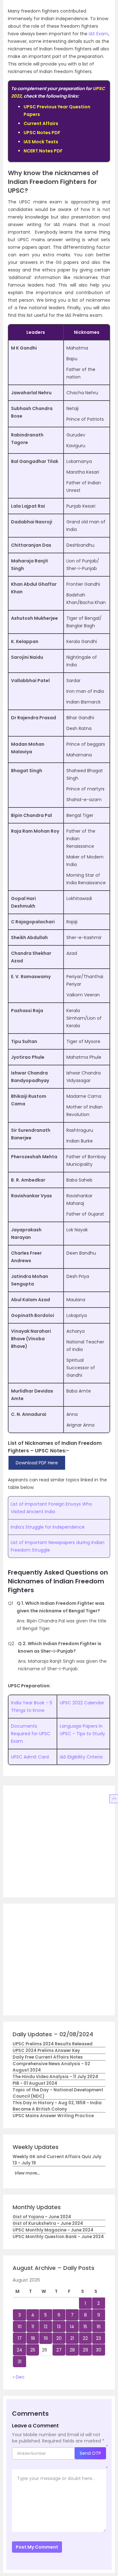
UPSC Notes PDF (42, 133)
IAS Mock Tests (41, 142)
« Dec (19, 2377)
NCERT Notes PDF (43, 151)
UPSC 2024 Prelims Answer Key (46, 2051)
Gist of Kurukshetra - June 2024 (48, 2223)
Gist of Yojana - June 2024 (42, 2217)
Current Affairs (41, 123)
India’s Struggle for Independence (48, 1527)
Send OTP (90, 2453)
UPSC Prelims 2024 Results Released (53, 2044)
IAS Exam (98, 34)
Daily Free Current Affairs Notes (48, 2057)
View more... (27, 2173)
